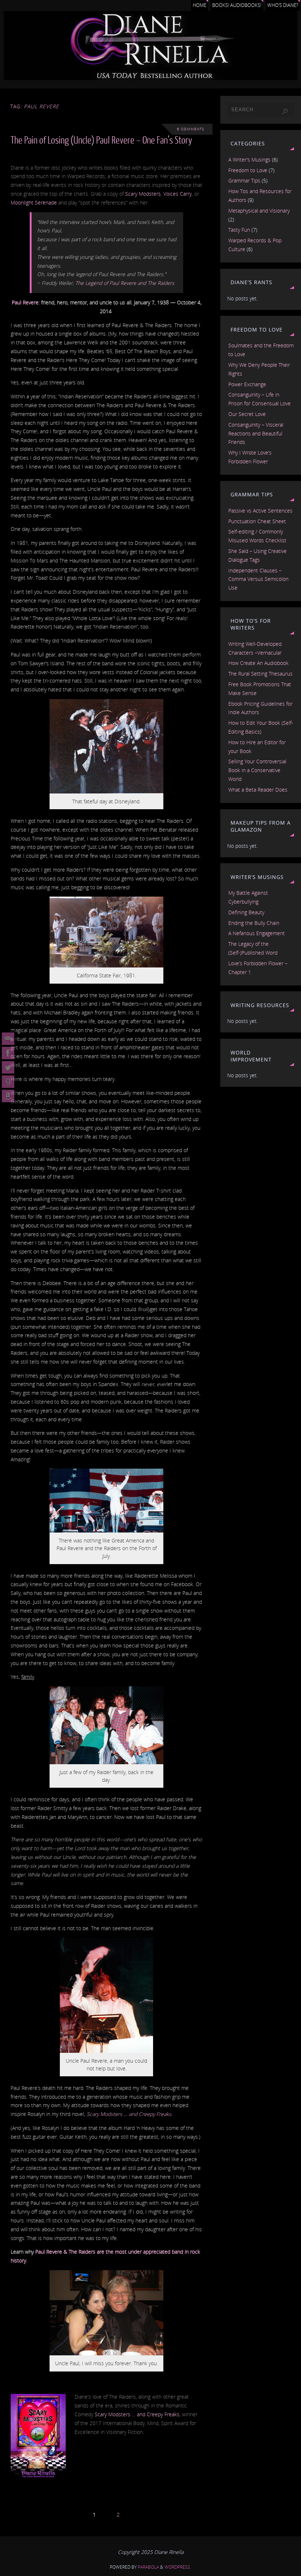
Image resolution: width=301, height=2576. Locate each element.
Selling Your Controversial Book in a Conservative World (257, 770)
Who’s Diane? (283, 5)
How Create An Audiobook (258, 663)
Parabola (148, 2567)
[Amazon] (8, 1096)
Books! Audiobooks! (237, 5)
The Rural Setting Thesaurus (260, 674)
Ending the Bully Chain (254, 923)
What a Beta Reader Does (258, 790)
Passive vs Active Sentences (260, 511)
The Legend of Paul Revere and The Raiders (125, 283)
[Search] (285, 112)
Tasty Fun (239, 230)
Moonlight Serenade (34, 202)
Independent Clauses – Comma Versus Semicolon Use (258, 579)
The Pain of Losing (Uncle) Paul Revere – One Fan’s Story (101, 140)
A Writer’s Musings (249, 160)
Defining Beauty (246, 912)
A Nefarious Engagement (257, 933)
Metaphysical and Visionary (259, 211)
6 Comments (191, 129)
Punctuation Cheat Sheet (257, 521)
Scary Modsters (143, 194)
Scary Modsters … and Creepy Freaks (129, 2114)
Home (200, 5)
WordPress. (178, 2567)
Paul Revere (25, 302)
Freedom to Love (248, 170)
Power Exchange (247, 384)
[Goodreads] (8, 1082)
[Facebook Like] (8, 1053)
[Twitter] (8, 1067)
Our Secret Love (247, 414)
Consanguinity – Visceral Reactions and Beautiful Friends (256, 433)
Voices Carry (177, 194)
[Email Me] (8, 1039)
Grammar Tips (244, 180)
